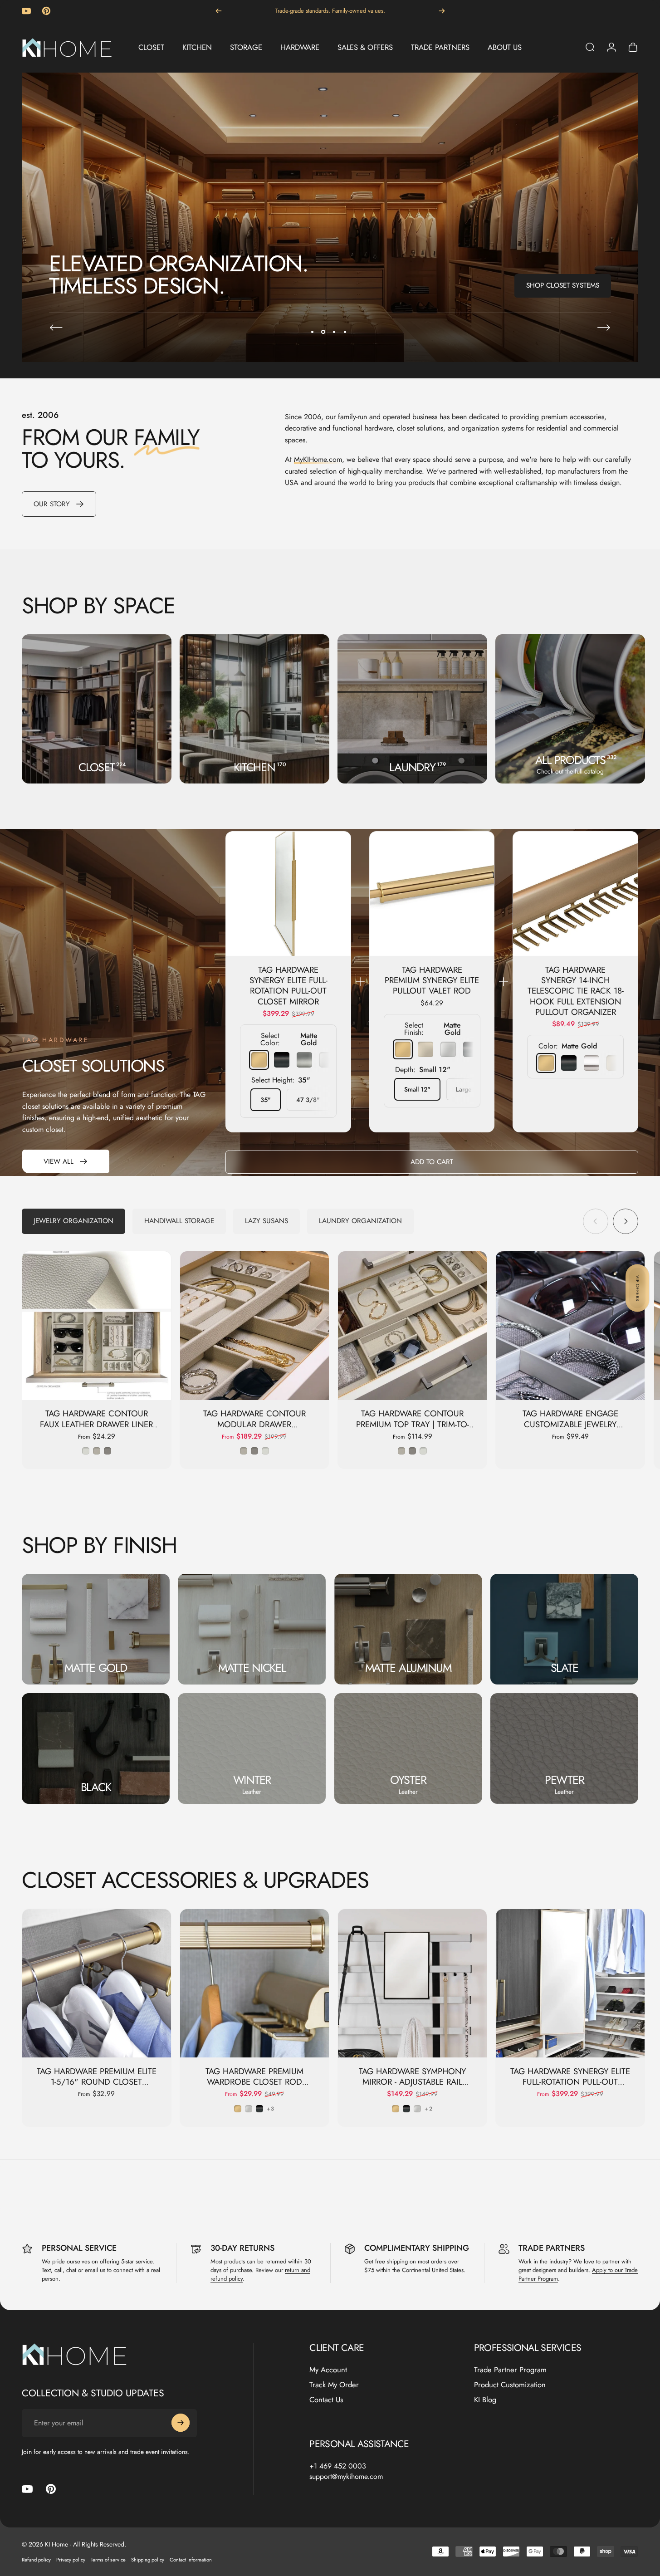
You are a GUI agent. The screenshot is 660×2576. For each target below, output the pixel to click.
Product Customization (510, 2385)
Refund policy (36, 2560)
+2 (428, 2109)
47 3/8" (308, 1100)
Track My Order (334, 2385)
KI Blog (485, 2399)
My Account (328, 2370)
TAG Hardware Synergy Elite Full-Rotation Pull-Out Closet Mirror (288, 986)
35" (266, 1100)
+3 (271, 2109)
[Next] (442, 11)
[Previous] (219, 11)
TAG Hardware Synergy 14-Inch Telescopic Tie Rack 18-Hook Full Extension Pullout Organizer (576, 991)
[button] (637, 1288)
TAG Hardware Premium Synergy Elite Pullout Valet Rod (432, 980)
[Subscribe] (181, 2423)
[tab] (73, 1221)
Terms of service (108, 2560)
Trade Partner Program (510, 2370)
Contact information (191, 2560)
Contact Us (326, 2399)
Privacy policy (71, 2560)
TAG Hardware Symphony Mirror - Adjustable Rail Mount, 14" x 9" (412, 2082)
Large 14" (470, 1089)
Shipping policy (148, 2560)
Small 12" (417, 1089)
